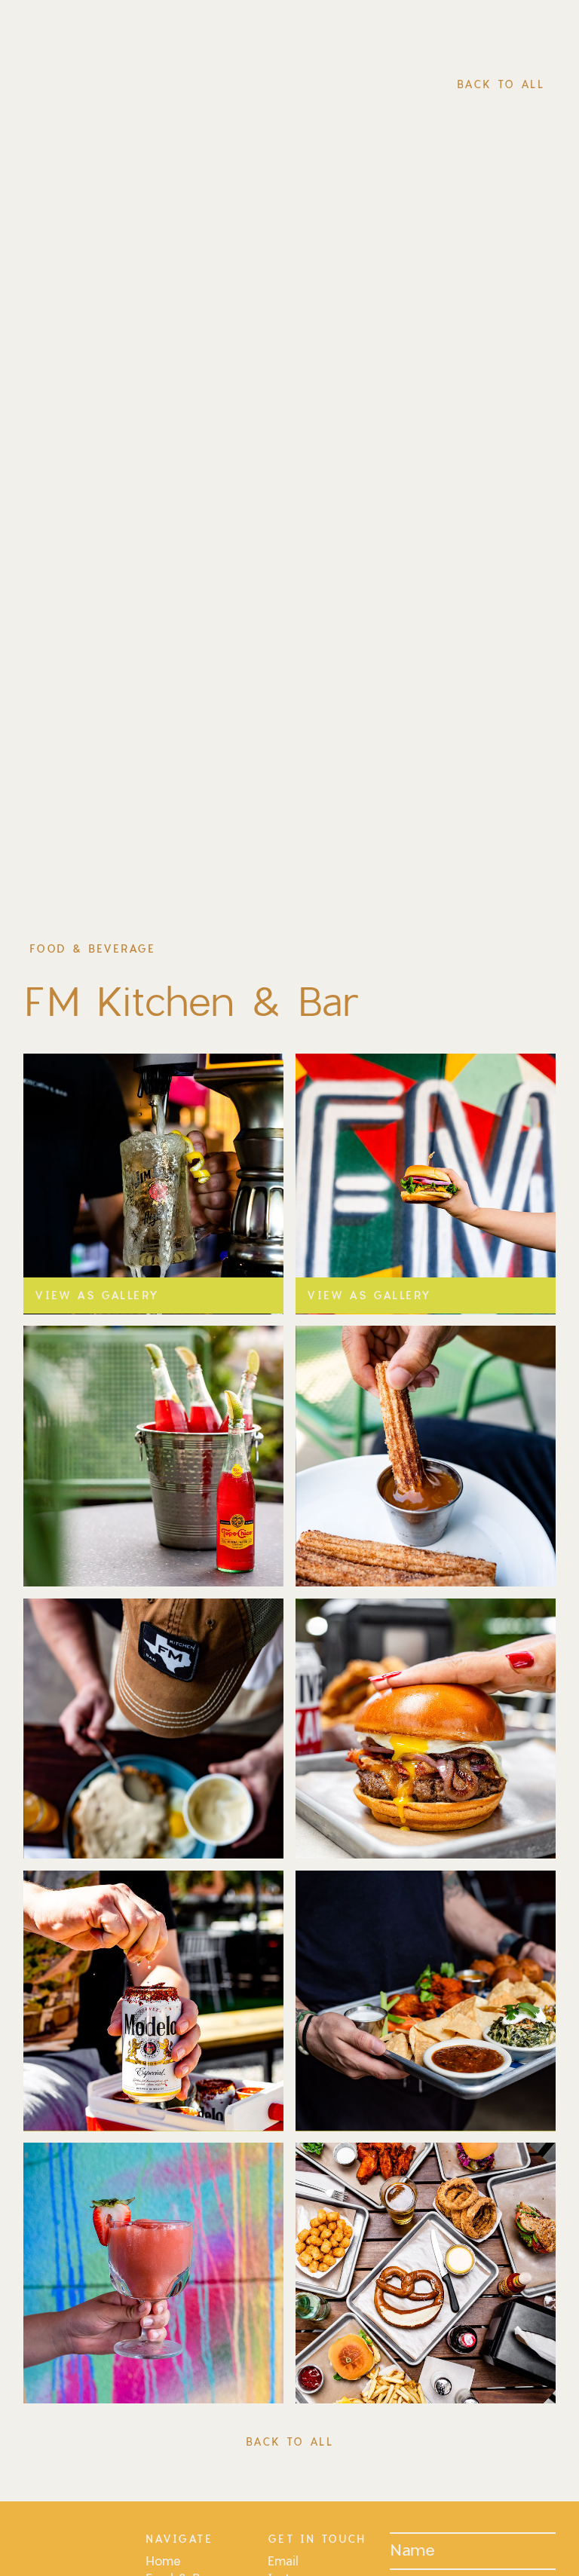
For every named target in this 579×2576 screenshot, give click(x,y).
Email (283, 2561)
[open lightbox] (154, 1456)
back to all (501, 84)
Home (163, 2561)
